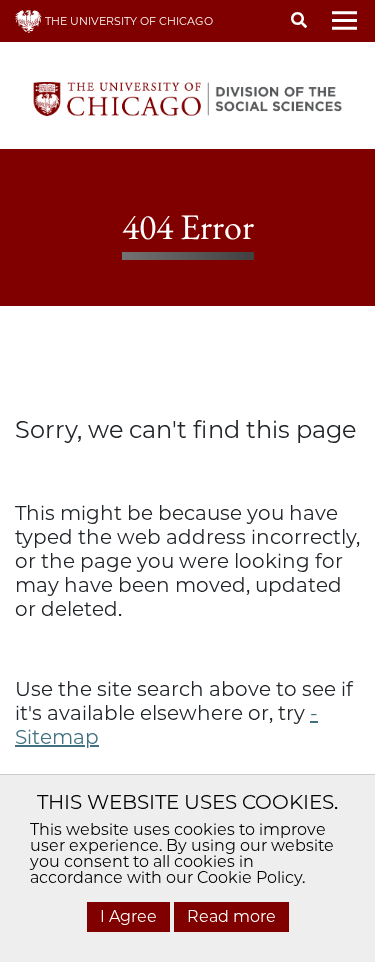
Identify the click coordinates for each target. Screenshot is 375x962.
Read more (231, 916)
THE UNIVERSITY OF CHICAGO (127, 21)
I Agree (128, 916)
